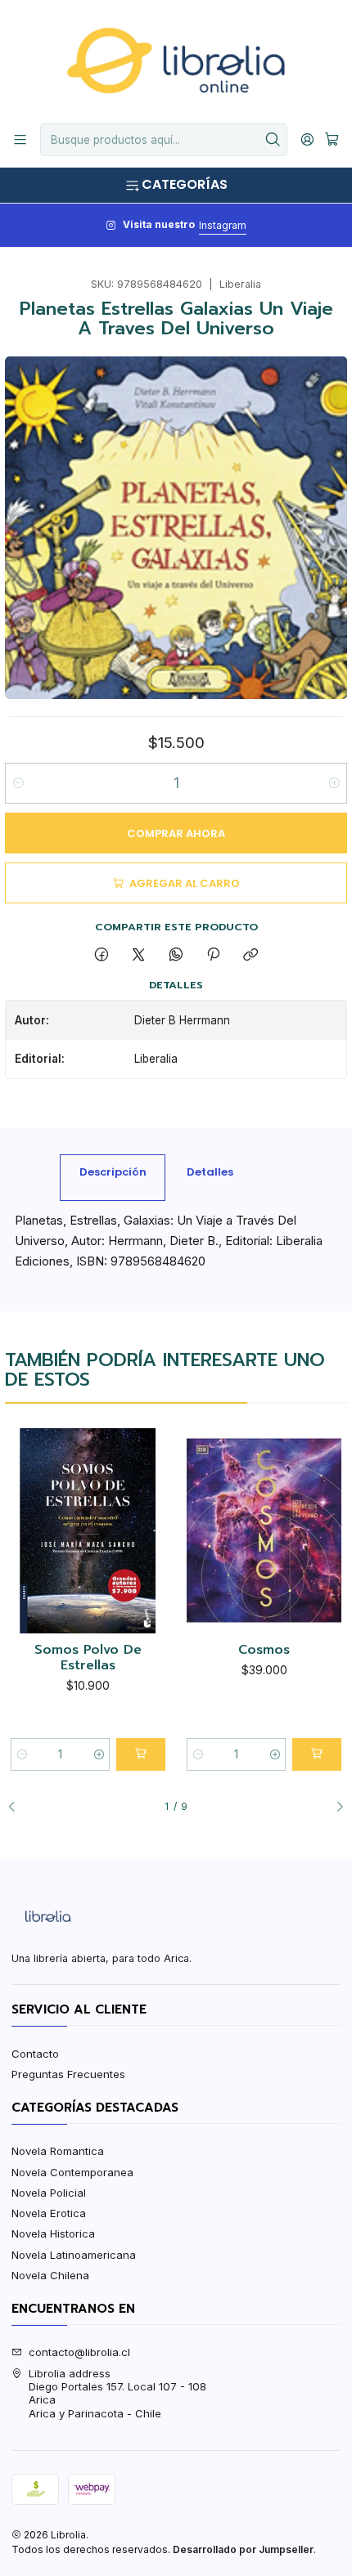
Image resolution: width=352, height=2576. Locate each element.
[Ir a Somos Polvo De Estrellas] (88, 1531)
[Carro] (332, 140)
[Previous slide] (17, 1808)
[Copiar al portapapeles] (251, 956)
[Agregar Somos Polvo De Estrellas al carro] (141, 1754)
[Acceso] (307, 140)
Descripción (113, 1172)
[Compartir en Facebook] (101, 956)
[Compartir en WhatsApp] (176, 956)
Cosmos (264, 1651)
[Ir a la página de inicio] (176, 60)
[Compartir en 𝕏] (139, 956)
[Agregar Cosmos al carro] (317, 1754)
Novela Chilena (50, 2275)
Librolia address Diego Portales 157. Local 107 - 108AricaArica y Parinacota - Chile (117, 2393)
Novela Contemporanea (72, 2172)
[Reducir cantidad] (18, 783)
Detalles (210, 1172)
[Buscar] (273, 140)
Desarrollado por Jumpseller (243, 2549)
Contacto (35, 2054)
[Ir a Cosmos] (264, 1531)
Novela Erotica (49, 2213)
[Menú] (20, 140)
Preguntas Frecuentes (68, 2074)
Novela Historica (53, 2233)
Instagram (223, 225)
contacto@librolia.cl (79, 2352)
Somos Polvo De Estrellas (88, 1658)
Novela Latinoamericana (74, 2255)
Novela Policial (49, 2193)
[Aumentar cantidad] (334, 783)
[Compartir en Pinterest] (213, 956)
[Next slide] (335, 1808)
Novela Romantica (58, 2151)
